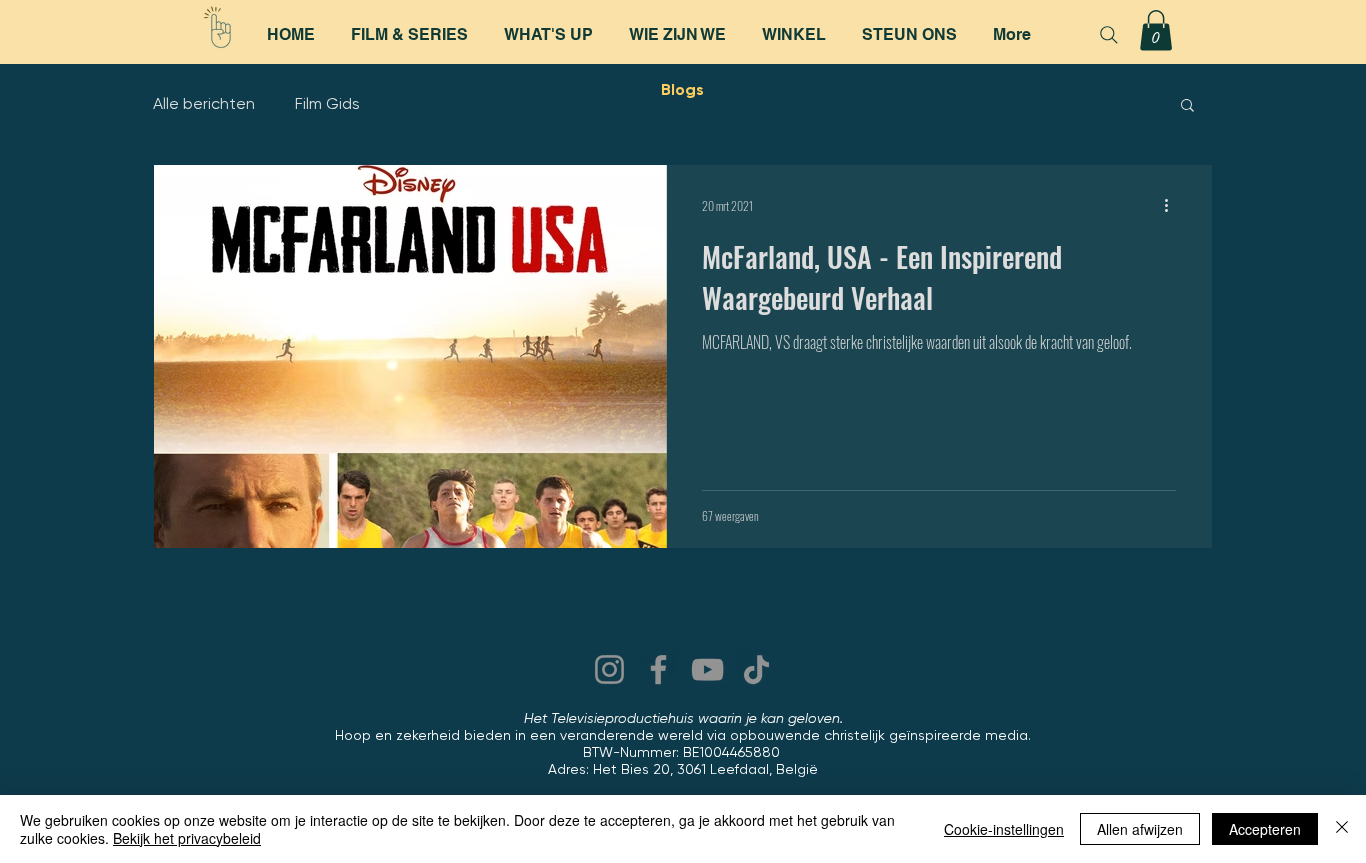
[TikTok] (756, 669)
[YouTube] (707, 669)
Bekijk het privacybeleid (187, 838)
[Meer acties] (1173, 206)
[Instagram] (609, 669)
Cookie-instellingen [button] (1004, 829)
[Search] (1109, 35)
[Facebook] (658, 669)
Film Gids (327, 103)
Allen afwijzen (1140, 829)
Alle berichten (204, 103)
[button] (1156, 30)
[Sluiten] (1342, 829)
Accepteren (1265, 829)
